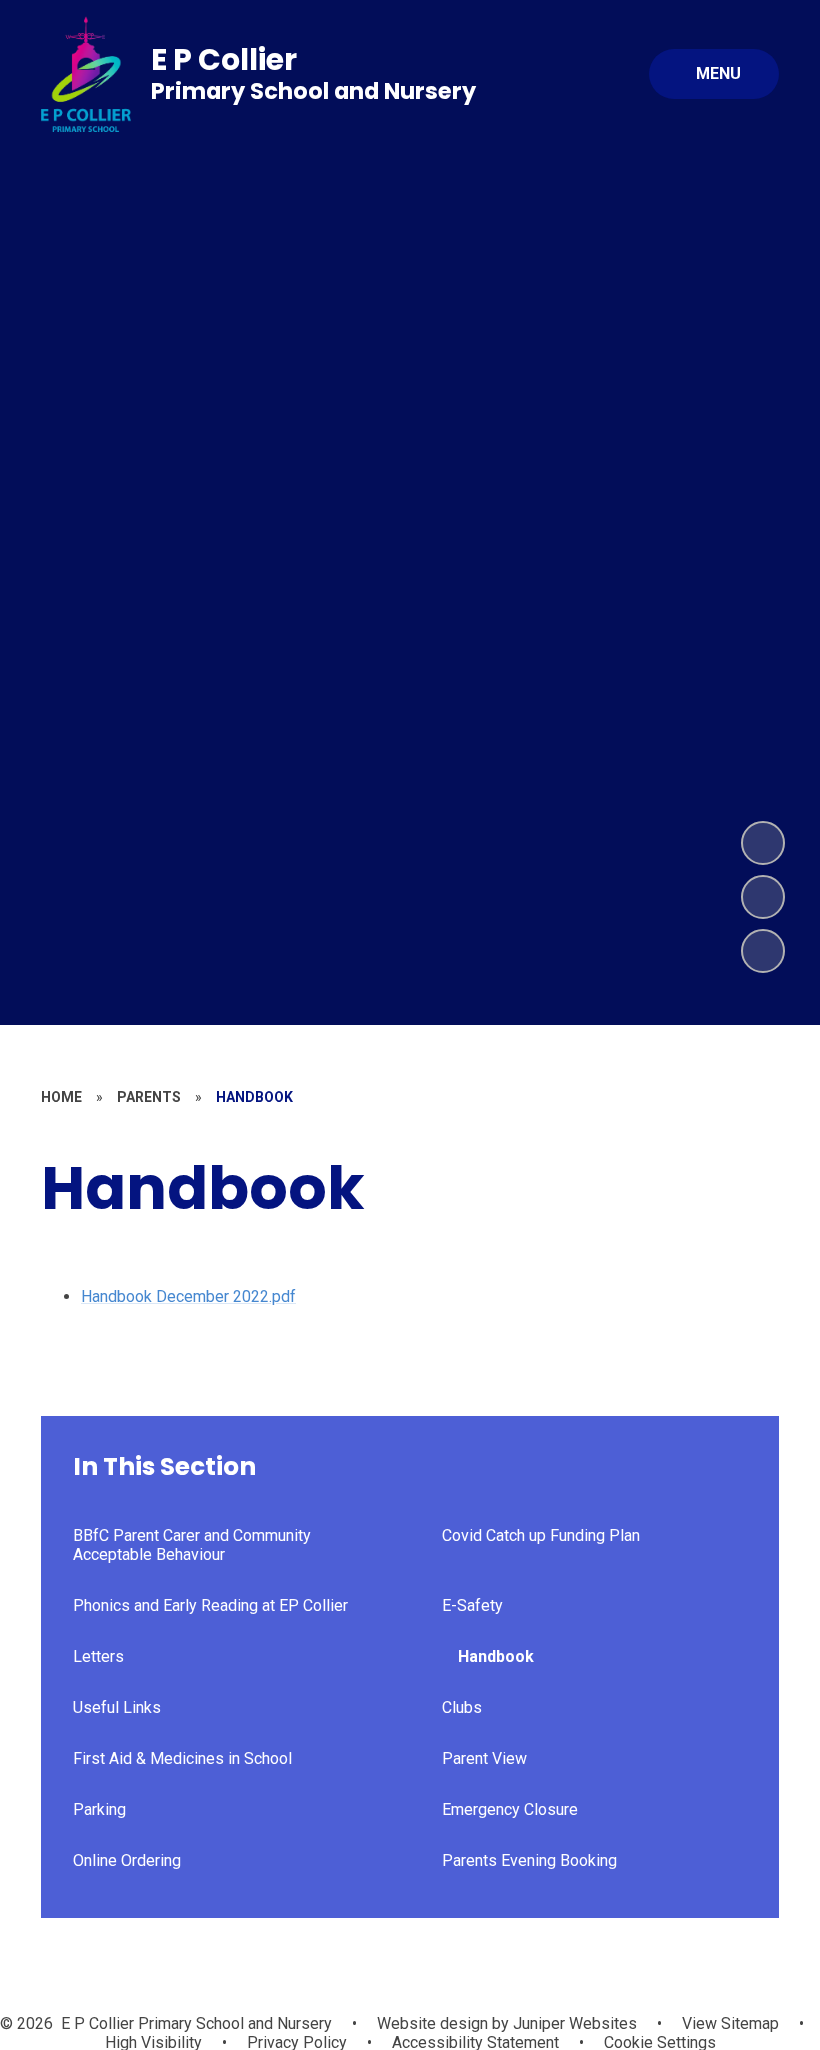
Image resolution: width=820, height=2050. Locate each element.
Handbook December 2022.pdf (188, 1296)
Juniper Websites (573, 2023)
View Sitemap (730, 2023)
